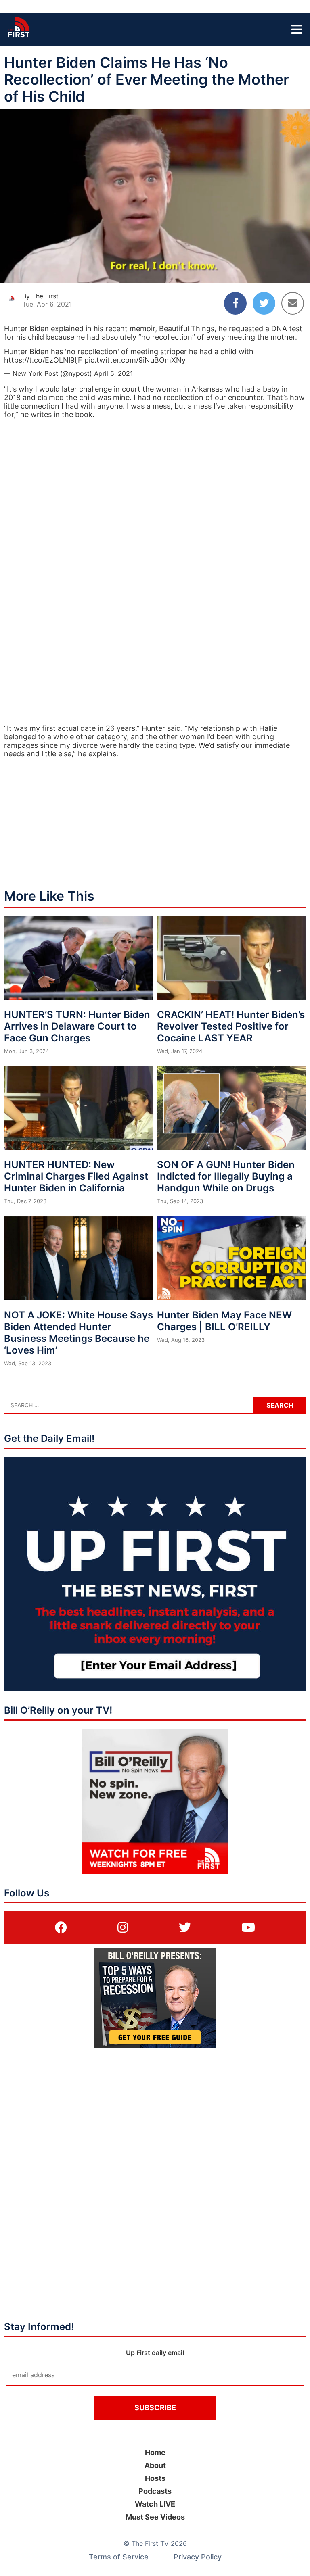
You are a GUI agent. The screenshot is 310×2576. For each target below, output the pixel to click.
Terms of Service (119, 2557)
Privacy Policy (198, 2557)
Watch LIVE (155, 2504)
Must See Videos (155, 2517)
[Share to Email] (293, 303)
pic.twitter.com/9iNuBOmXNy (135, 360)
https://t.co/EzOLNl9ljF (43, 360)
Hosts (155, 2478)
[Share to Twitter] (264, 303)
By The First (40, 296)
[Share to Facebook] (235, 303)
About (155, 2465)
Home (155, 2452)
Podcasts (155, 2491)
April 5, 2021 (113, 373)
